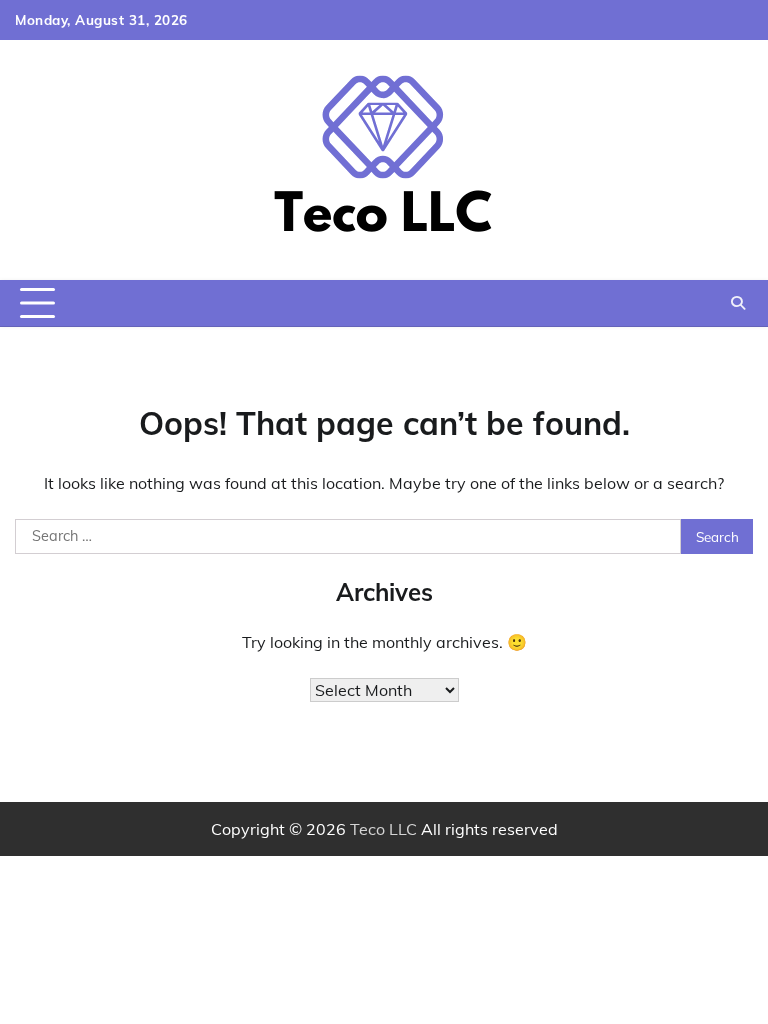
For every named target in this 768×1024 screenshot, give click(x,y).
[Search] (738, 303)
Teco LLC (383, 829)
